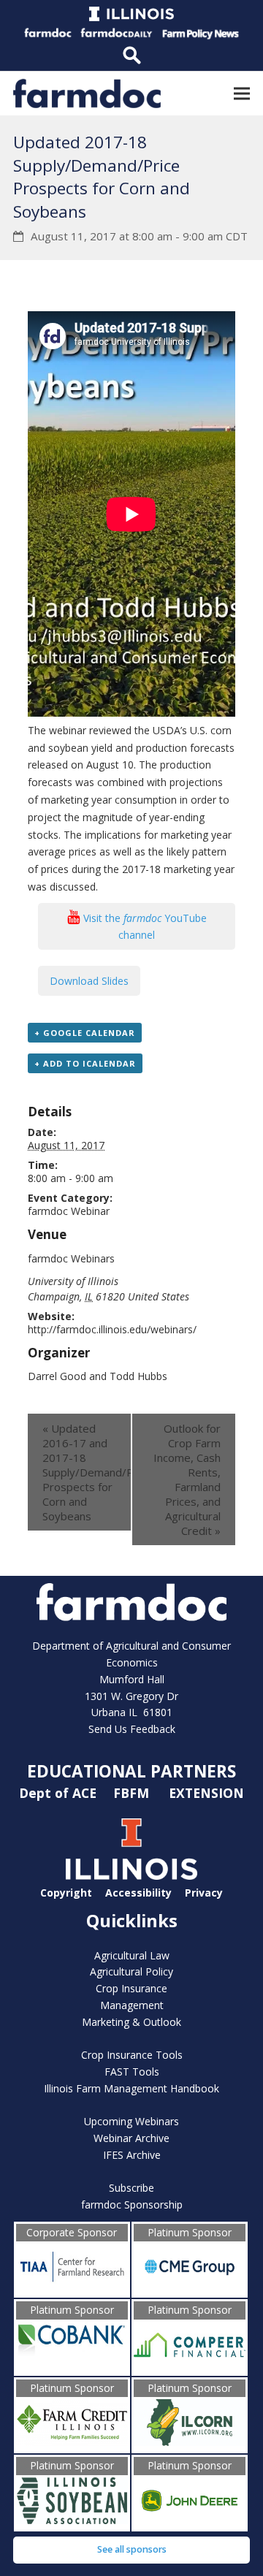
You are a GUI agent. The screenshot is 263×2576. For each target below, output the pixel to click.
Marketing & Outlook (131, 2022)
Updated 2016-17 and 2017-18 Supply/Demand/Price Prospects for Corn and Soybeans (87, 1472)
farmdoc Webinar (69, 1211)
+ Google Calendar (85, 1033)
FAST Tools (132, 2072)
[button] (242, 93)
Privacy (204, 1893)
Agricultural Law (132, 1955)
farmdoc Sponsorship (132, 2205)
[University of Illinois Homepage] (131, 1876)
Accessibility (138, 1893)
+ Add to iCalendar (85, 1063)
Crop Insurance (131, 1988)
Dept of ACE (60, 1793)
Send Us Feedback (132, 1729)
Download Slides (89, 981)
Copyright (66, 1893)
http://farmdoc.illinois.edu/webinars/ (112, 1329)
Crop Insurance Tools (132, 2055)
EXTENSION (206, 1793)
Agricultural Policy (131, 1971)
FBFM (133, 1793)
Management (132, 2005)
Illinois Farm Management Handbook (131, 2088)
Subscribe (131, 2188)
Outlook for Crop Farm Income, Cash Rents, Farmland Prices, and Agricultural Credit (187, 1479)
